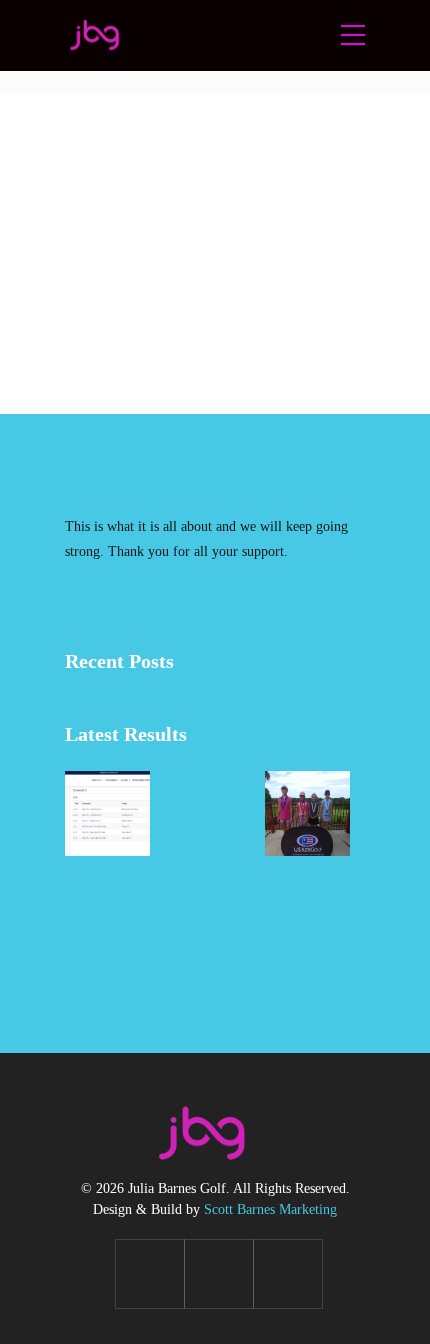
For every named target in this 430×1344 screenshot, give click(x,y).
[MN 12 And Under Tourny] (107, 913)
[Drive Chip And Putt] (207, 813)
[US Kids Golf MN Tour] (307, 813)
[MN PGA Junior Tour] (107, 813)
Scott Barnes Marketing (270, 1209)
